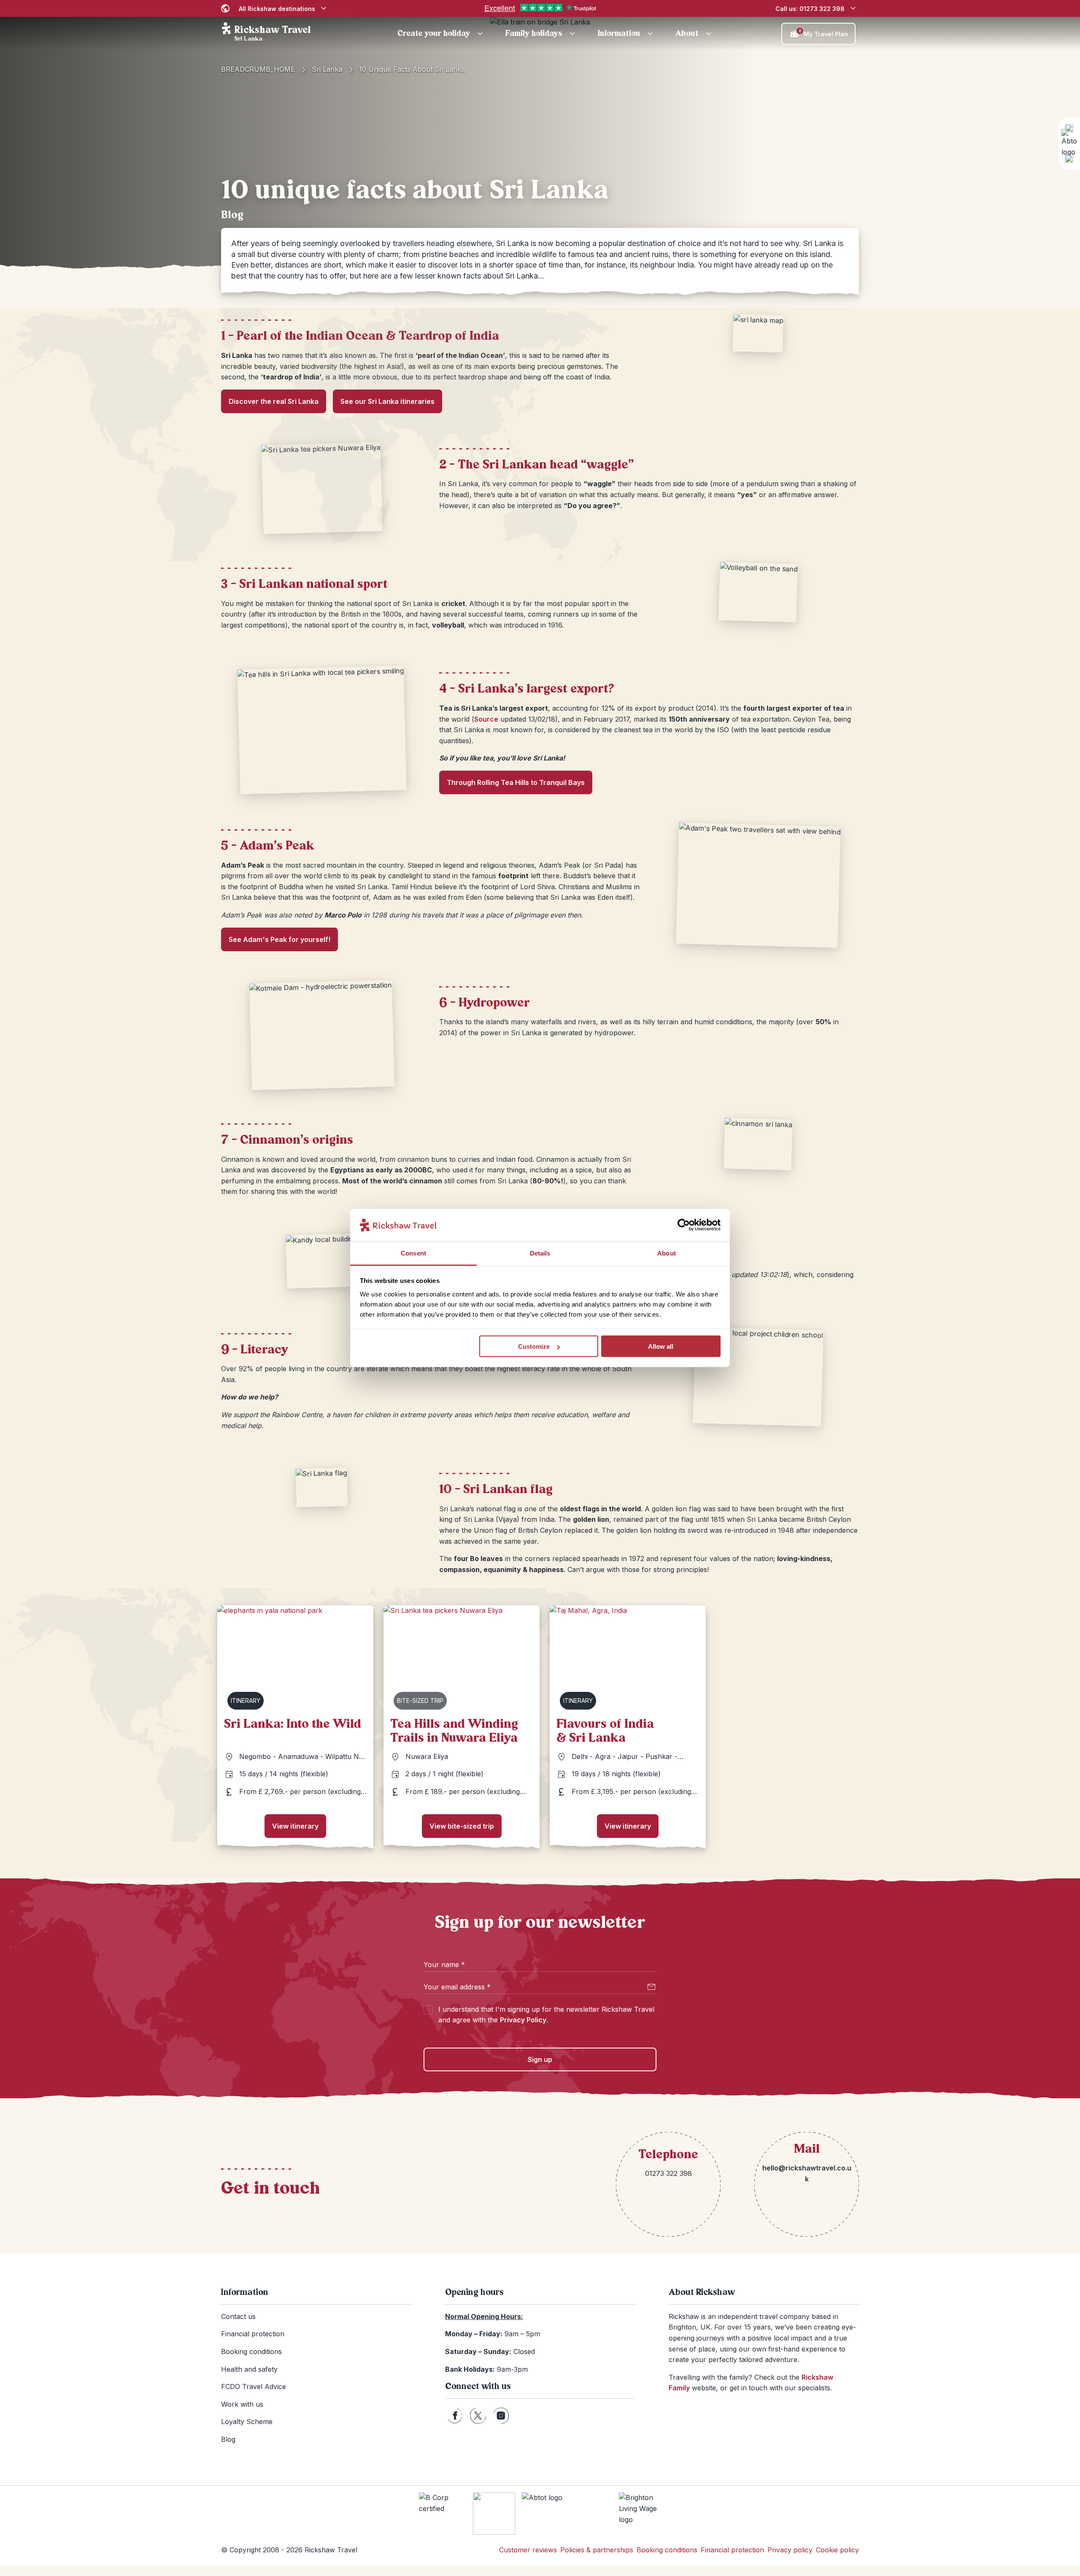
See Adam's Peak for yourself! (279, 939)
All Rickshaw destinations (277, 9)
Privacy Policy (523, 2020)
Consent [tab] (413, 1253)
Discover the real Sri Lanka (274, 401)
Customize (534, 1346)
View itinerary (295, 1826)
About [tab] (667, 1253)
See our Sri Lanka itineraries (387, 401)
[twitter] (478, 2416)
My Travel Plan (823, 33)
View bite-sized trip (462, 1826)
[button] (441, 34)
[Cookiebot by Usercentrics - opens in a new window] (684, 1225)
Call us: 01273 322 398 (810, 9)
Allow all (661, 1346)
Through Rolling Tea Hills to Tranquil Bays (516, 782)
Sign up (540, 2059)
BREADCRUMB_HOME (258, 69)
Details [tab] (540, 1253)
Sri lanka (327, 69)
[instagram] (501, 2416)
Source (486, 719)
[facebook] (455, 2416)
